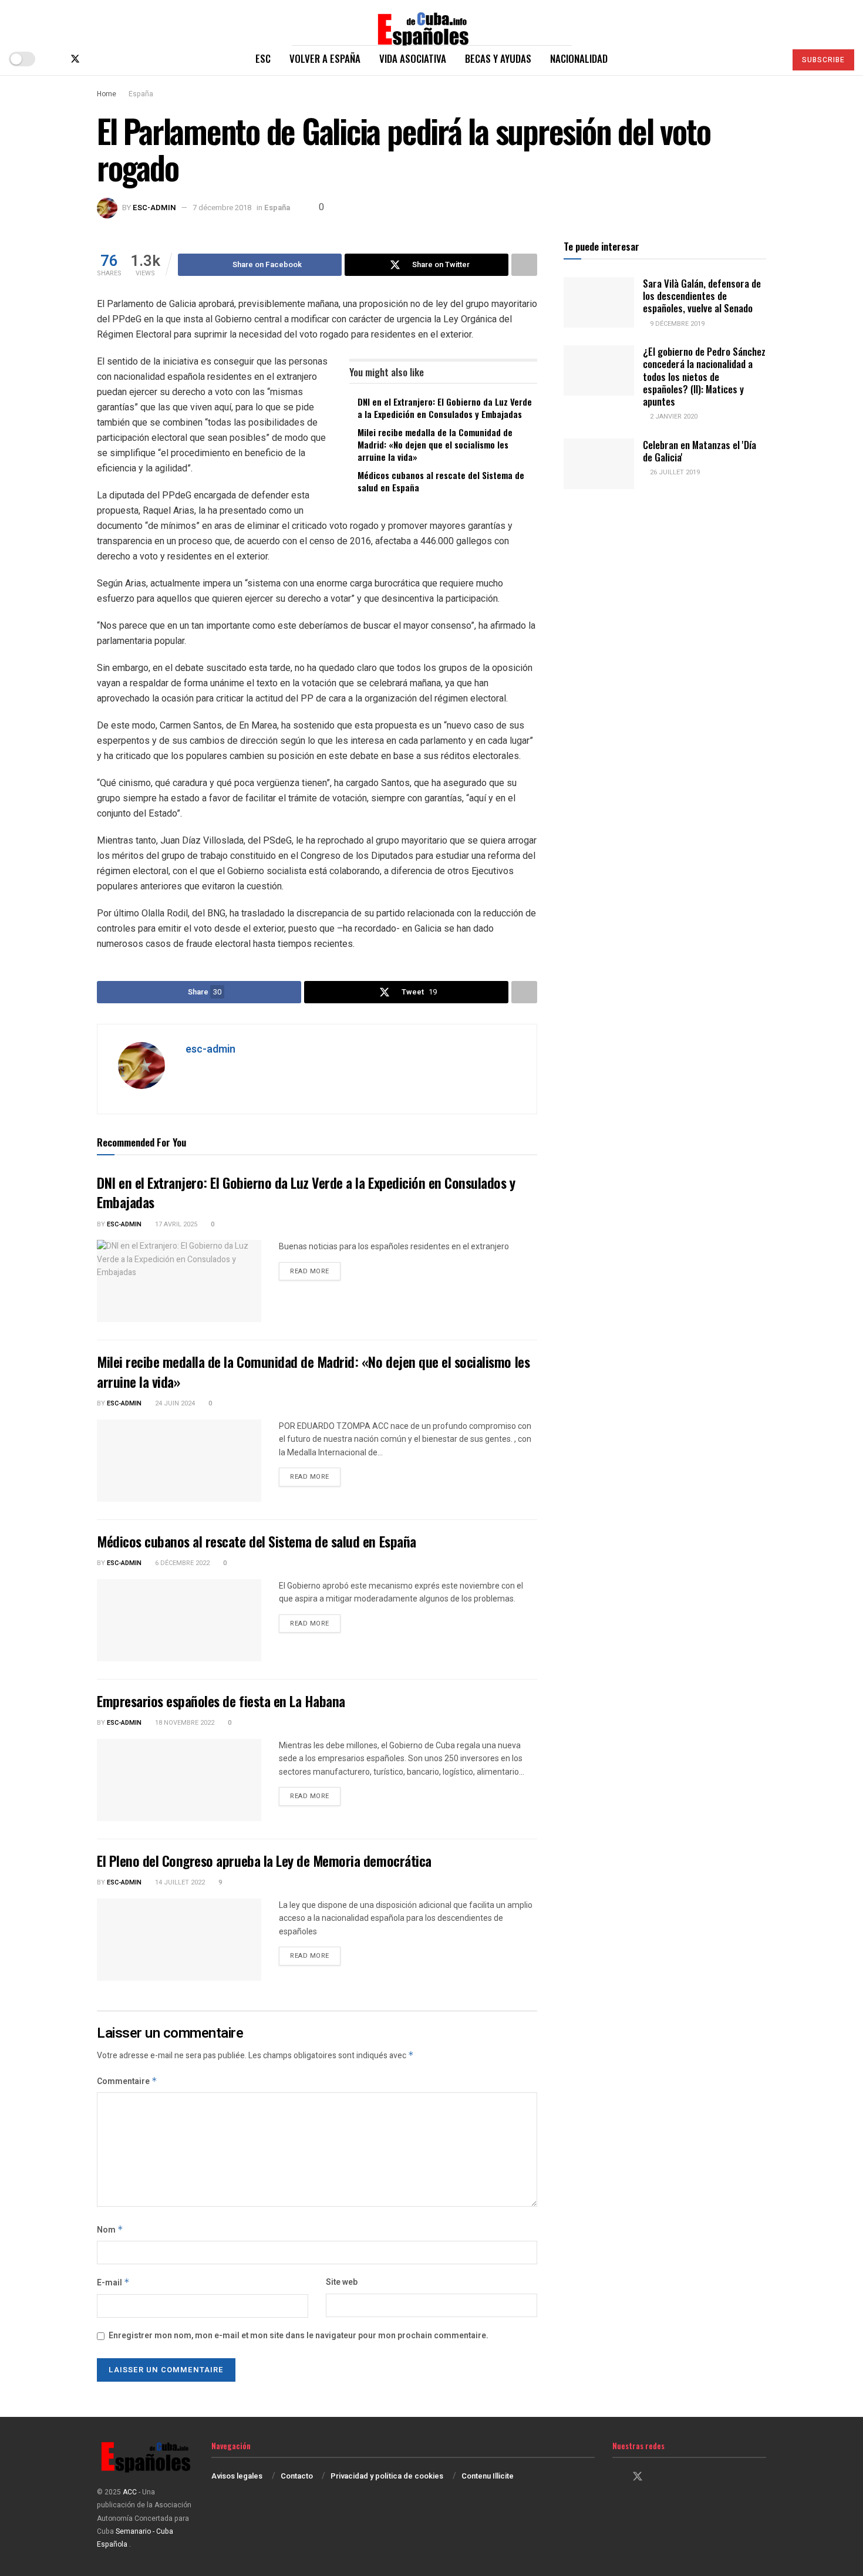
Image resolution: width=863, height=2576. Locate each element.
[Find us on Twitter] (75, 59)
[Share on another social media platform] (524, 265)
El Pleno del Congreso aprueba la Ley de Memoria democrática (264, 1860)
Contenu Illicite (488, 2476)
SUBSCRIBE (823, 60)
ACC (130, 2492)
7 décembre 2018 (222, 208)
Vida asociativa (413, 58)
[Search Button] (772, 59)
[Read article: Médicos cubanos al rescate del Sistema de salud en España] (179, 1620)
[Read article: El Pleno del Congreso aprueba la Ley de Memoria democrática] (179, 1940)
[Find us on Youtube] (114, 59)
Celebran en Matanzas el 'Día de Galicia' (699, 451)
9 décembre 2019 (676, 324)
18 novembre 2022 (184, 1723)
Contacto (297, 2476)
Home (107, 94)
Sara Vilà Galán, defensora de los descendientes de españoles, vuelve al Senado (702, 296)
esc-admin (154, 208)
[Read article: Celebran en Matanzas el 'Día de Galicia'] (599, 464)
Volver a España (325, 58)
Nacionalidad (579, 58)
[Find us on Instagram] (95, 59)
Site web (342, 2282)
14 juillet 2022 (179, 1882)
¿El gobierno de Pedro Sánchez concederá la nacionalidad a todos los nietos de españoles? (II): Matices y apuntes (704, 376)
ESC (263, 58)
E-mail (113, 2283)
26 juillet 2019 (674, 472)
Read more (315, 1271)
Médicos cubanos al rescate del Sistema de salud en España (441, 481)
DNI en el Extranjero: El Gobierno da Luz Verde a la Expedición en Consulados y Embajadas (445, 408)
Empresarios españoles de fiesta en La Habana (221, 1701)
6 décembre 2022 (181, 1563)
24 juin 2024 (174, 1403)
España (141, 94)
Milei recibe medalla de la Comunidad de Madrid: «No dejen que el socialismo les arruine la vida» (435, 444)
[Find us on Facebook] (55, 59)
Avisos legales (237, 2476)
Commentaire (127, 2081)
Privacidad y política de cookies (387, 2476)
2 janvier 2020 (673, 417)
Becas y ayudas (498, 58)
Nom (110, 2230)
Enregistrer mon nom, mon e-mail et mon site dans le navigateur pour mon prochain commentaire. (299, 2336)
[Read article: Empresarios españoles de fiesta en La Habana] (179, 1780)
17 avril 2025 (175, 1224)
